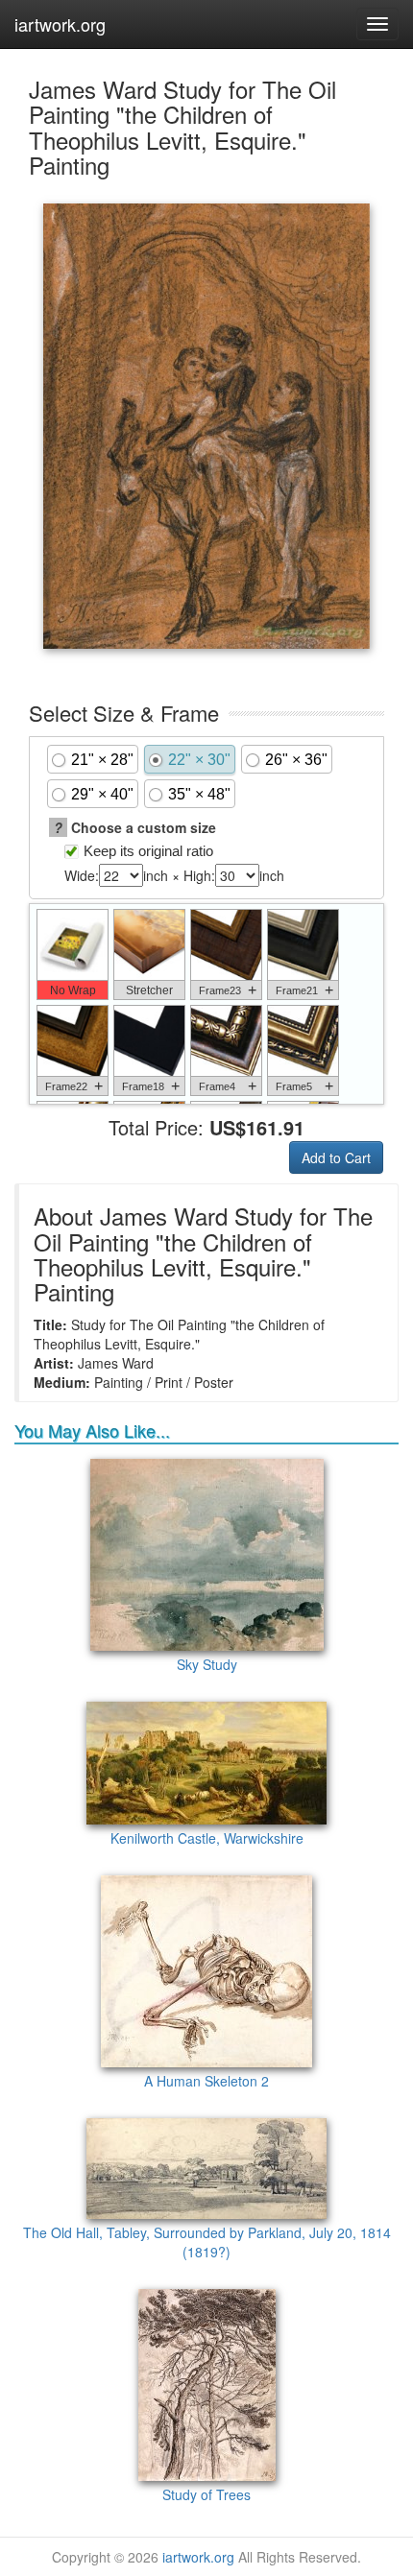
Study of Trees (206, 2494)
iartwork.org (60, 24)
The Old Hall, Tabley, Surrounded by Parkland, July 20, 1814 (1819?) (207, 2242)
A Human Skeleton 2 (206, 2081)
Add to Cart (336, 1157)
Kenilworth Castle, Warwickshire (207, 1838)
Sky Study (207, 1664)
